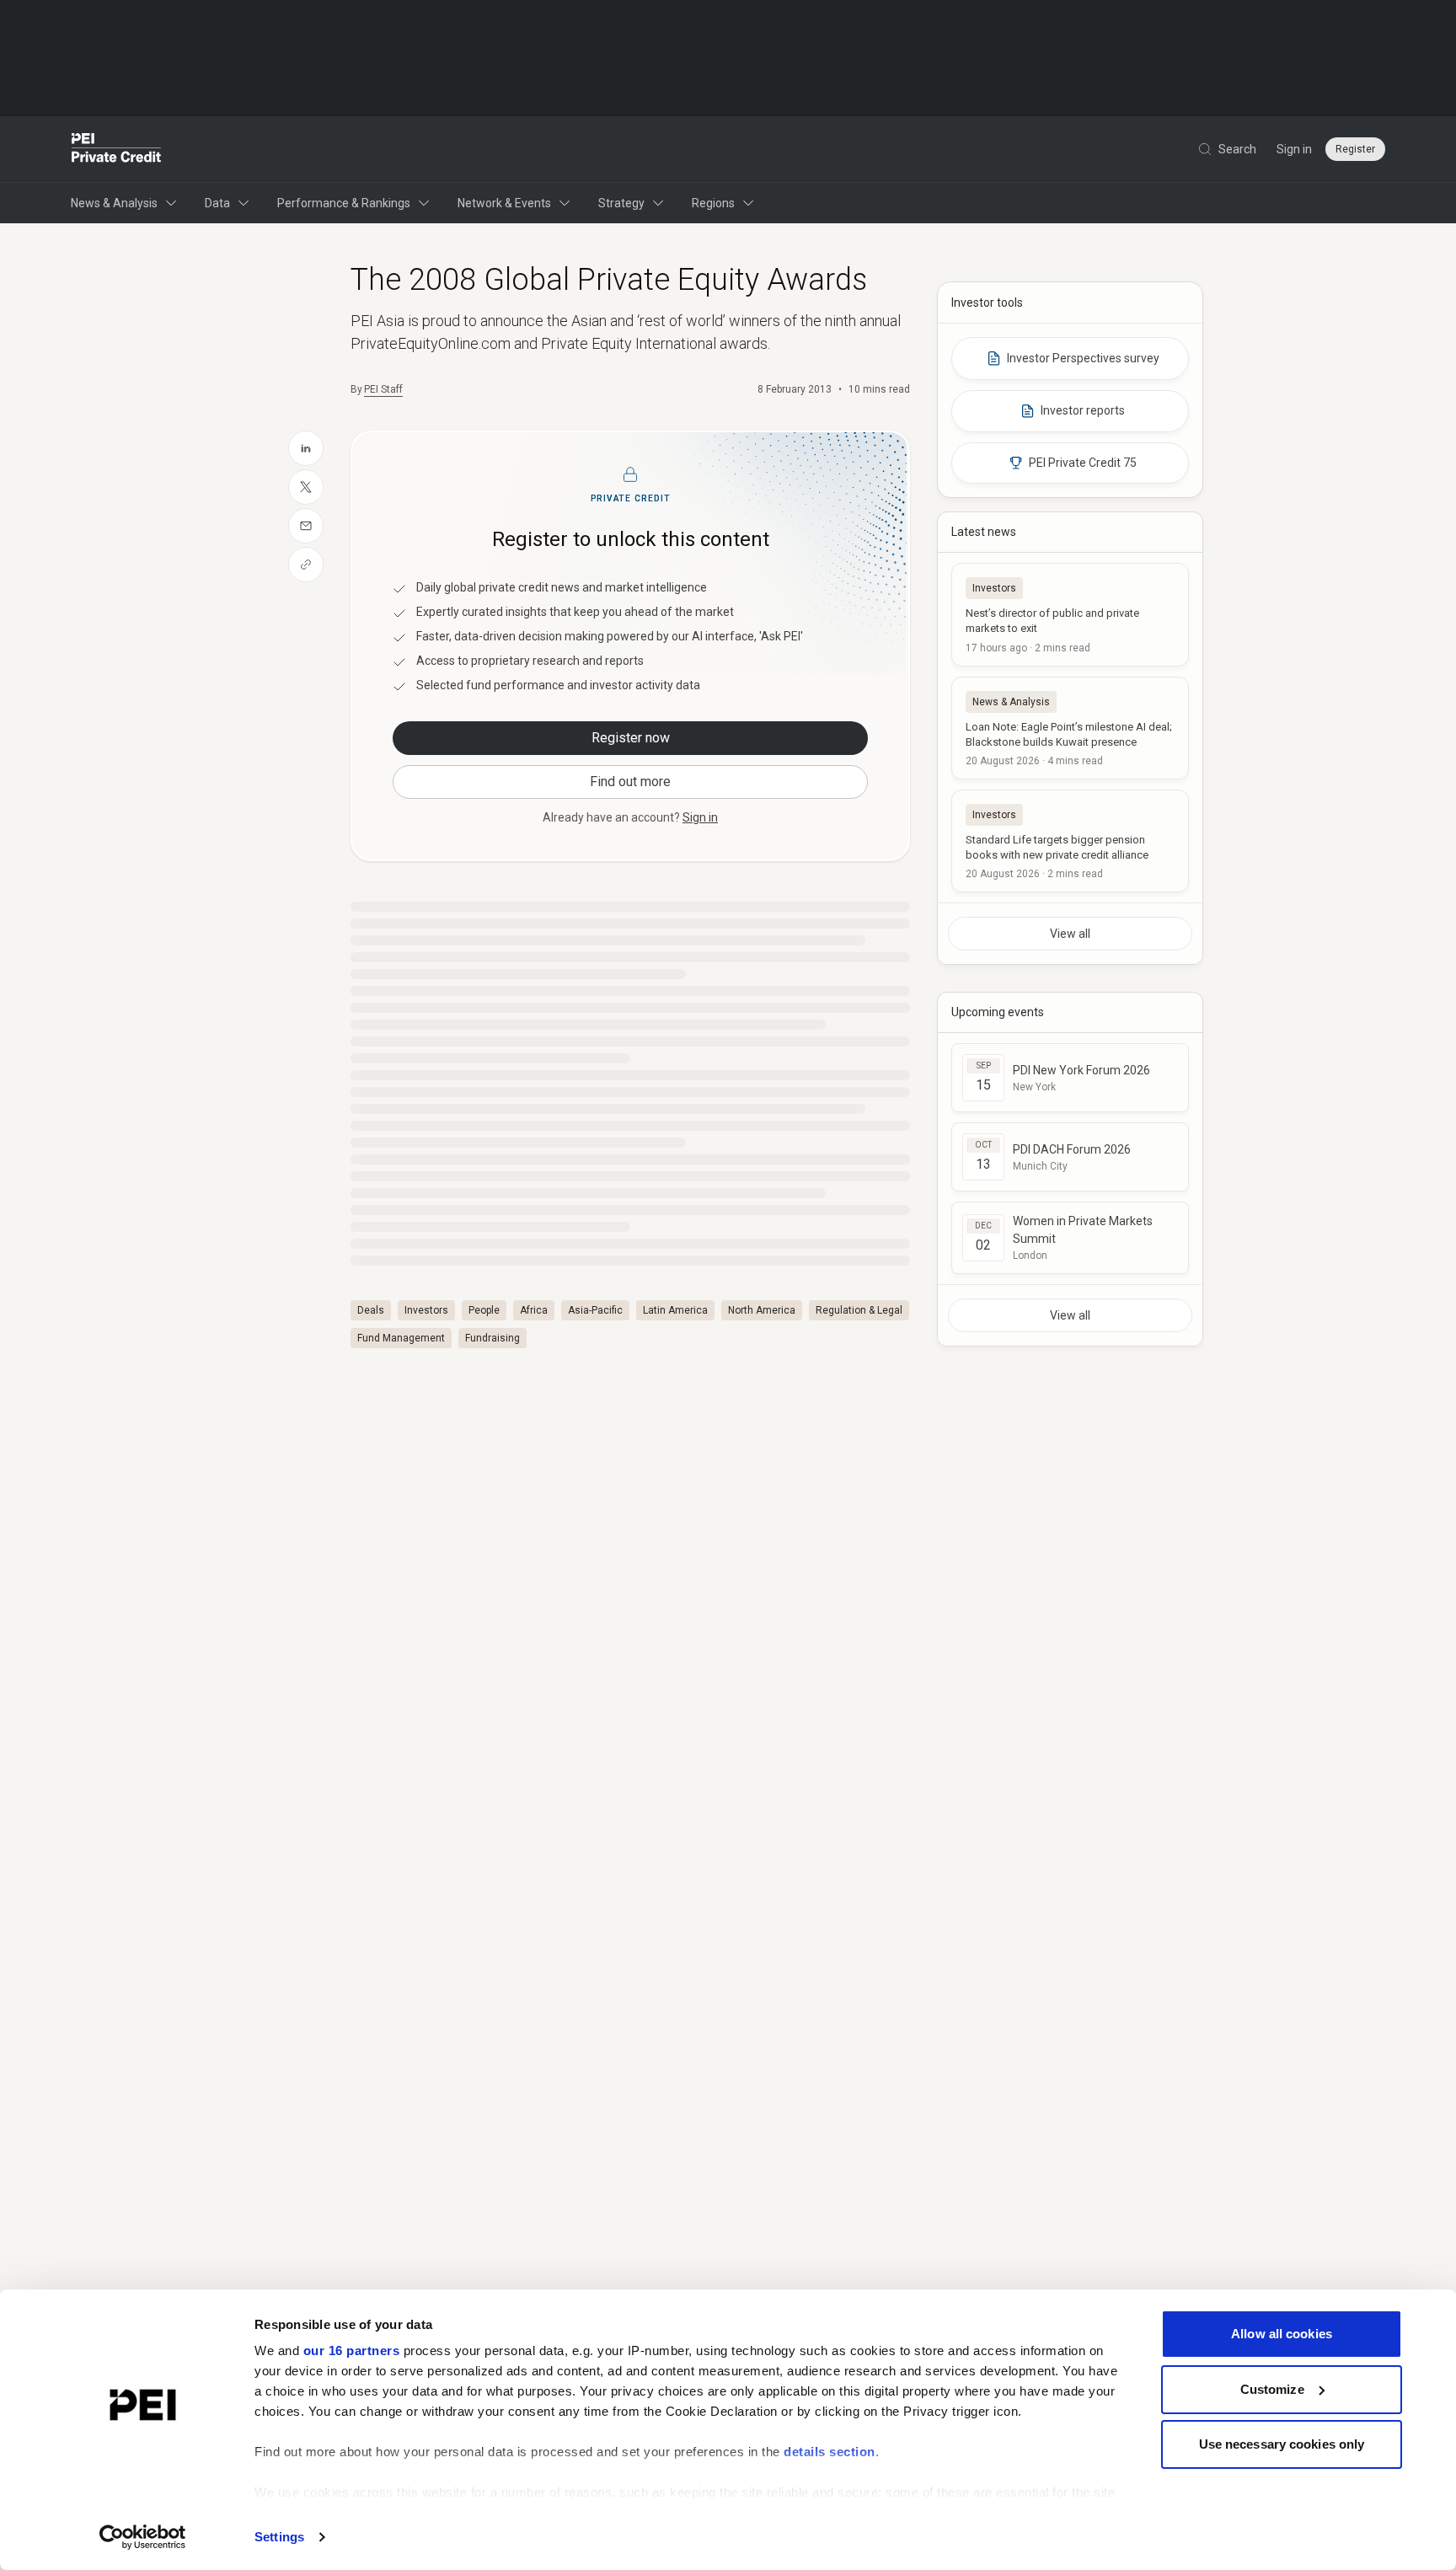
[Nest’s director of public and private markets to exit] (1070, 614)
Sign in (1294, 149)
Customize (1272, 2389)
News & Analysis (114, 203)
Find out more (630, 782)
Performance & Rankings (344, 203)
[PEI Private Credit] (117, 149)
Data (217, 203)
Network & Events (504, 203)
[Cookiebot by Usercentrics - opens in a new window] (143, 2537)
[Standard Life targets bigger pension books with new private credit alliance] (1070, 841)
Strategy (621, 203)
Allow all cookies (1282, 2334)
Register (1355, 149)
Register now (631, 738)
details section (830, 2452)
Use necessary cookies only (1282, 2444)
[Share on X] (306, 487)
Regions (713, 203)
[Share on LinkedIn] (306, 448)
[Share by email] (306, 526)
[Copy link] (306, 565)
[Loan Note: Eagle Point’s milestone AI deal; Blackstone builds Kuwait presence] (1070, 728)
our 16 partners (352, 2350)
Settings (279, 2537)
